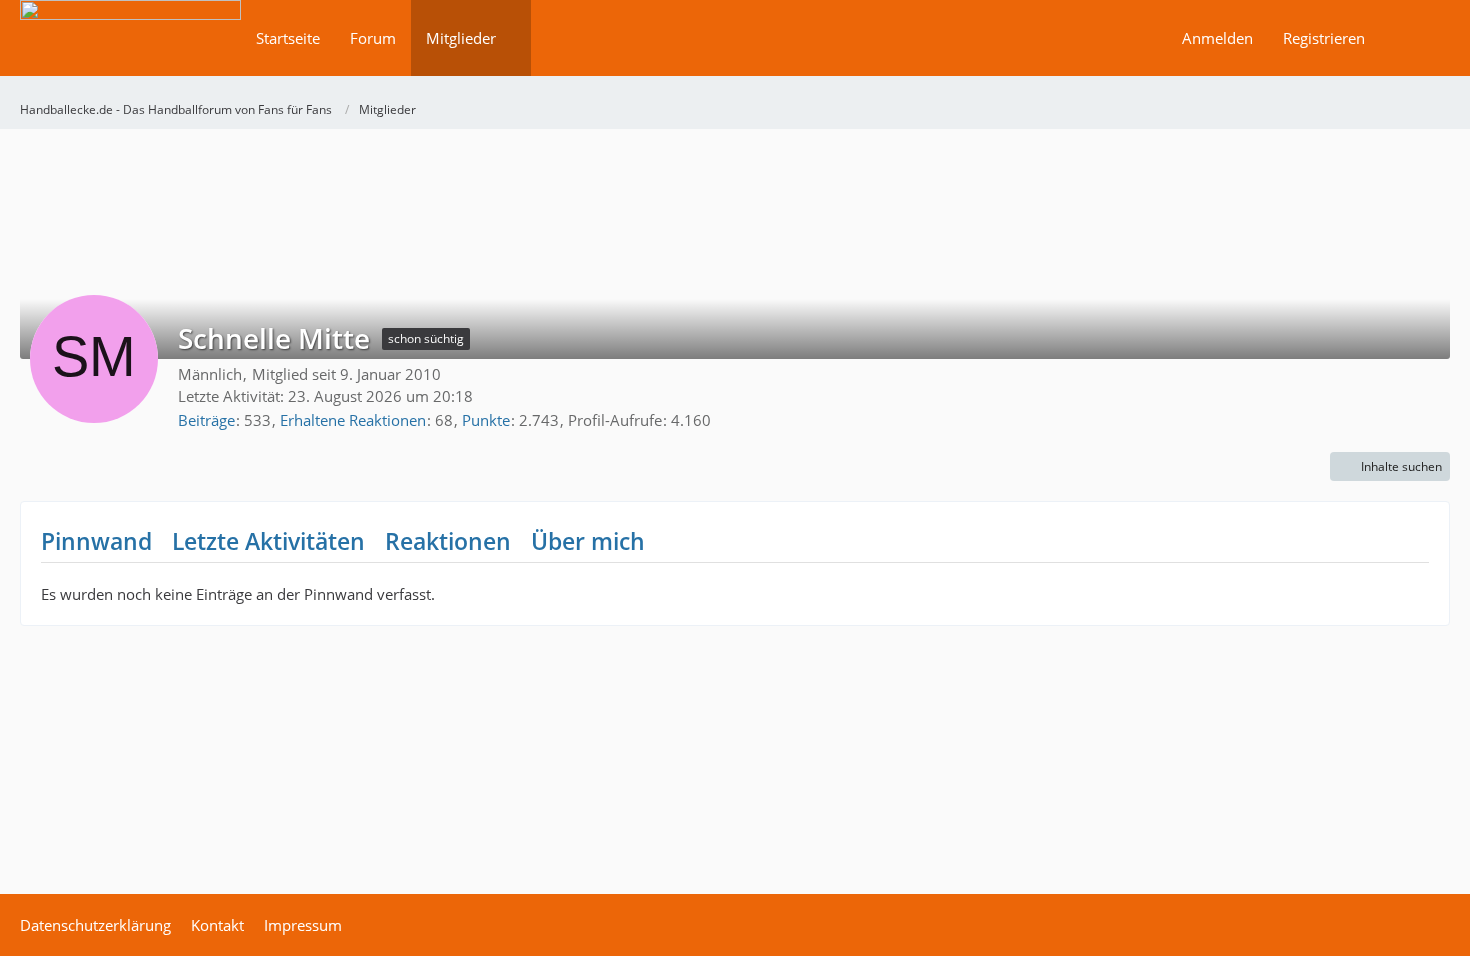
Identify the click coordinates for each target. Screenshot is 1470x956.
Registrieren (1324, 38)
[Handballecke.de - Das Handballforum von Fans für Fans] (130, 51)
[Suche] (1415, 38)
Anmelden (1217, 38)
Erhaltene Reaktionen (353, 420)
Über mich (588, 541)
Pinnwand (96, 541)
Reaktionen (448, 541)
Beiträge (206, 420)
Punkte (486, 420)
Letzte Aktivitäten (268, 541)
